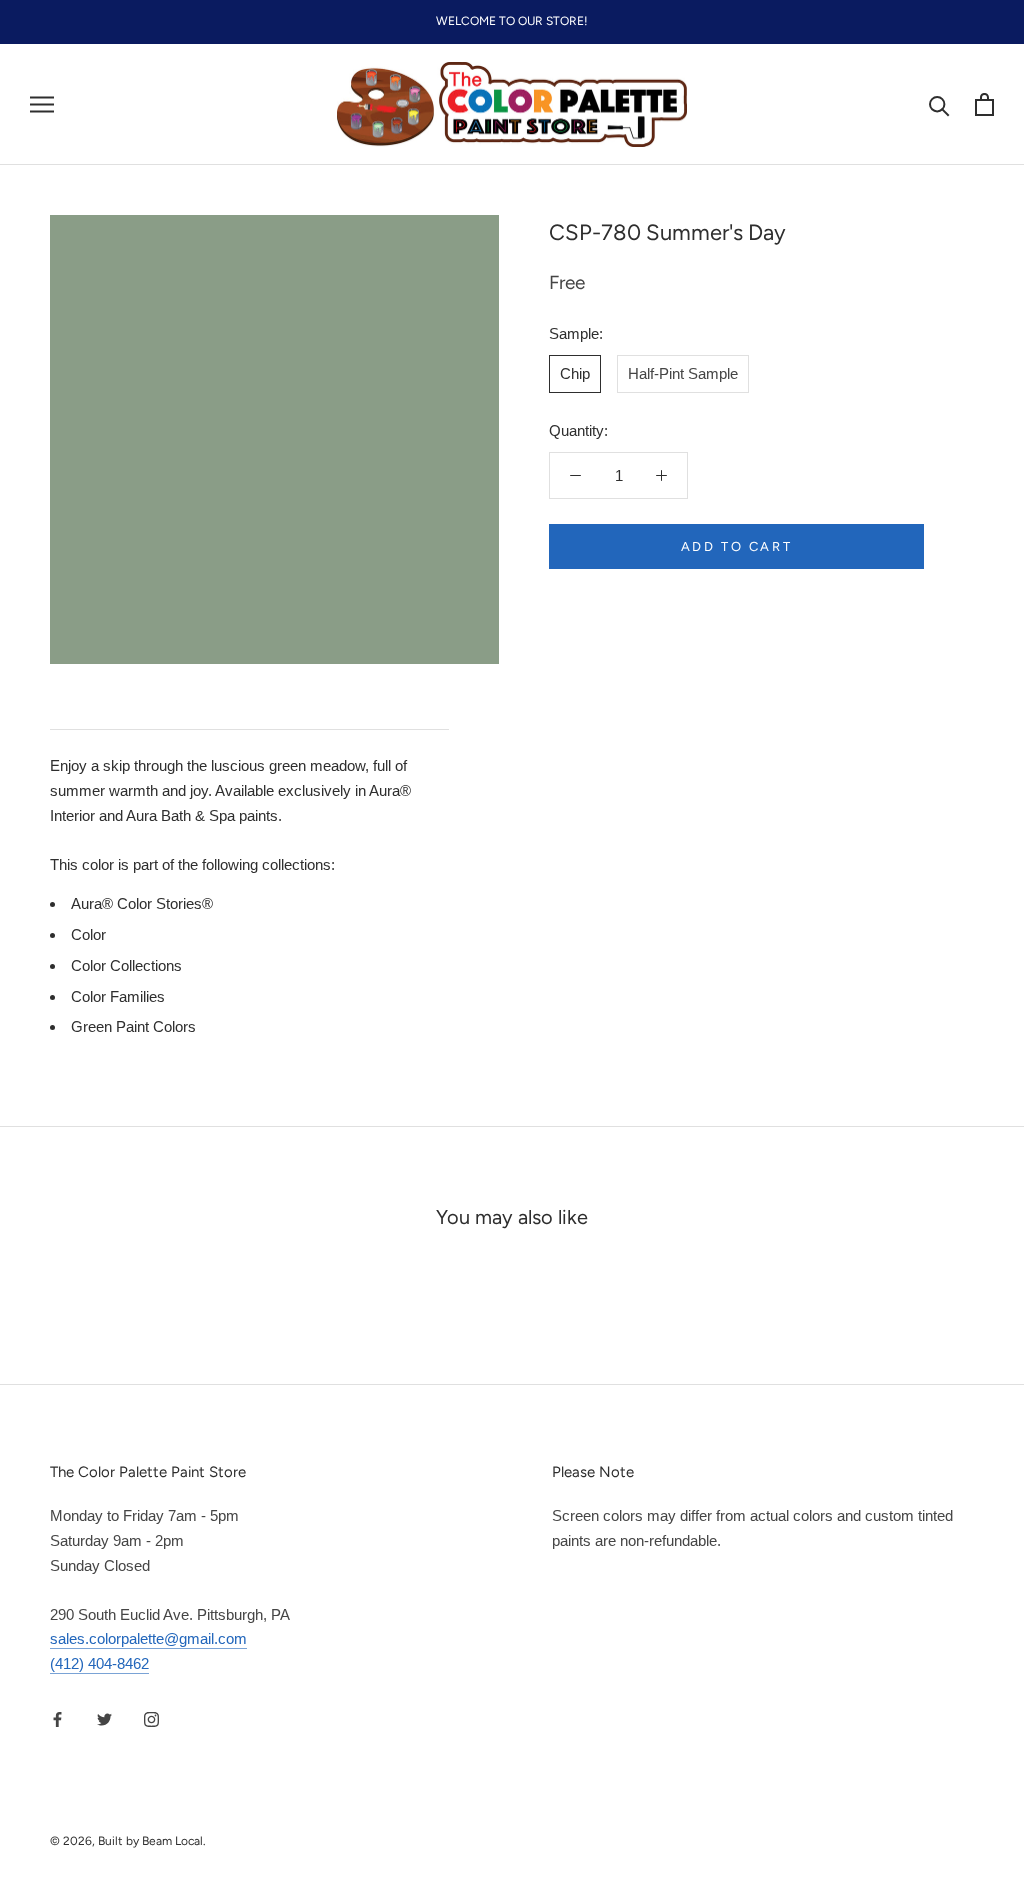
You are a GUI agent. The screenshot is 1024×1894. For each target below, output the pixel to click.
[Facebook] (57, 1719)
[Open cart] (984, 104)
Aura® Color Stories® (142, 903)
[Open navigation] (42, 105)
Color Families (118, 996)
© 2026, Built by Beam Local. (128, 1841)
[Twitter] (104, 1719)
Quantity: (578, 430)
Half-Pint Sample (683, 373)
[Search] (939, 104)
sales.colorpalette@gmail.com (148, 1638)
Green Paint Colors (133, 1026)
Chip (575, 373)
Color (88, 934)
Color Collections (126, 965)
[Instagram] (151, 1719)
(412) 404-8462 (99, 1663)
